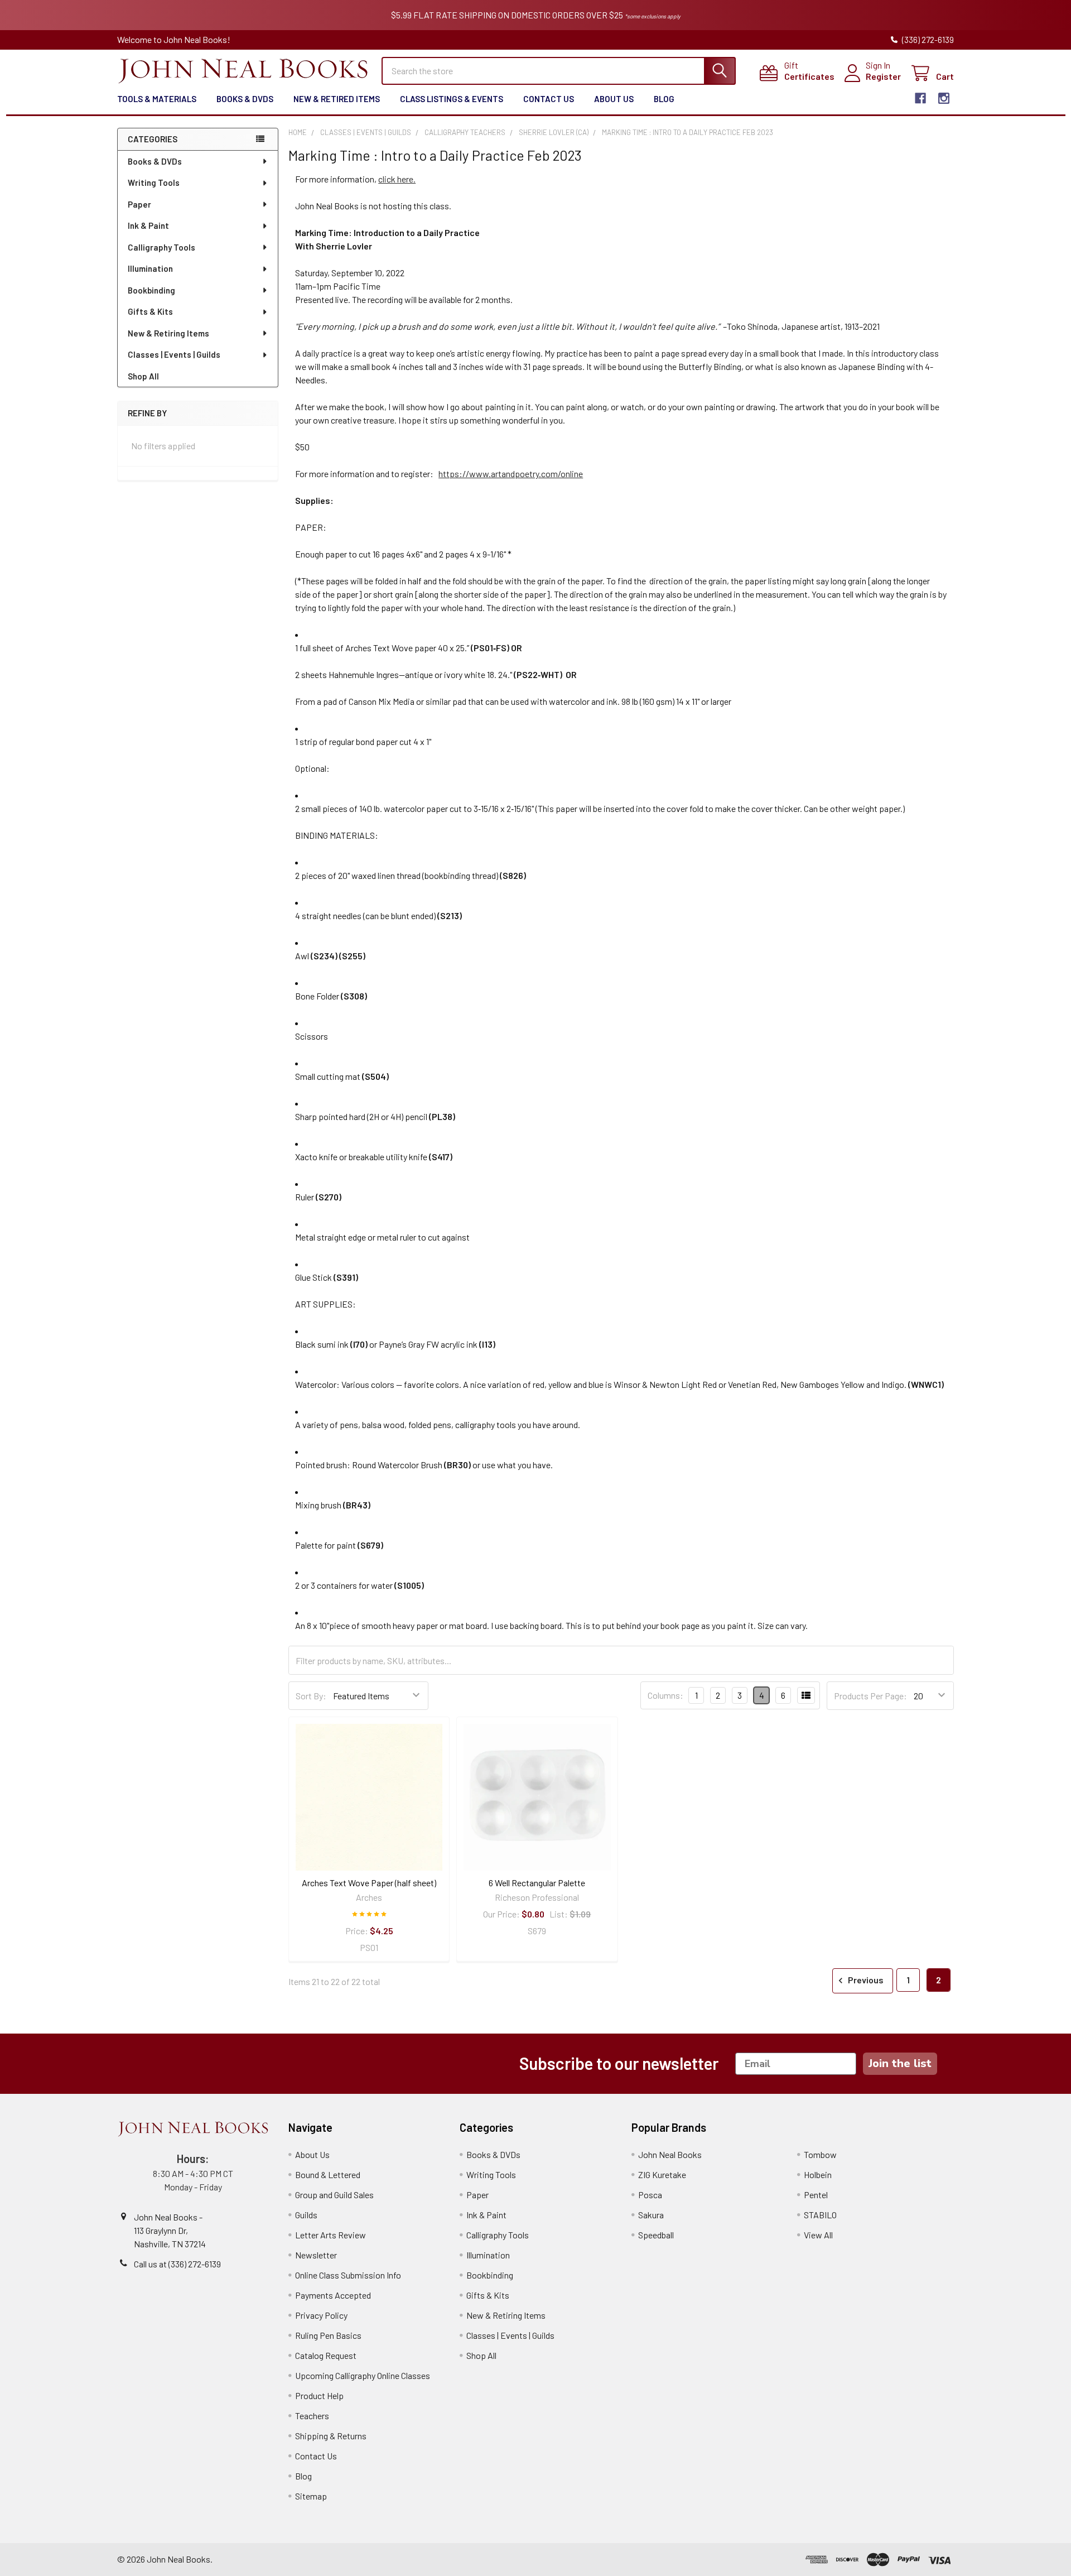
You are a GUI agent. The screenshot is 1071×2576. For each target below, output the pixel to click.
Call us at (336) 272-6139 (177, 2264)
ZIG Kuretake (662, 2174)
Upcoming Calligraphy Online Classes (363, 2375)
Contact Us (549, 99)
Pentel (816, 2195)
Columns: (665, 1695)
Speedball (656, 2235)
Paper (139, 204)
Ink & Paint (148, 225)
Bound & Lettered (328, 2174)
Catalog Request (326, 2355)
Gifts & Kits (150, 311)
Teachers (312, 2416)
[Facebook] (920, 98)
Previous (865, 1980)
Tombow (820, 2154)
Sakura (651, 2215)
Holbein (818, 2174)
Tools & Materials (157, 99)
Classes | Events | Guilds (174, 354)
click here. (397, 179)
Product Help (319, 2395)
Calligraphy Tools (161, 247)
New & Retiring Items (168, 333)
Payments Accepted (333, 2295)
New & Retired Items (337, 99)
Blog (664, 99)
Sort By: (311, 1696)
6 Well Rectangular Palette (537, 1883)
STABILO (820, 2215)
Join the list (900, 2063)
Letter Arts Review (331, 2235)
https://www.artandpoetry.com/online (511, 474)
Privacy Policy (321, 2315)
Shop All (143, 376)
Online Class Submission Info (348, 2275)
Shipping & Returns (331, 2436)
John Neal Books (670, 2154)
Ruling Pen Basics (328, 2335)
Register (883, 76)
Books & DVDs (245, 99)
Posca (650, 2195)
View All (818, 2235)
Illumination (150, 268)
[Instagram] (944, 98)
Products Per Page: (870, 1696)
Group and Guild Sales (334, 2195)
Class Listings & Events (452, 99)
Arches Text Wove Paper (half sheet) (369, 1883)
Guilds (306, 2215)
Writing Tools (154, 182)
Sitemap (311, 2496)
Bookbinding (151, 290)
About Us (614, 99)
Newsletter (316, 2255)
